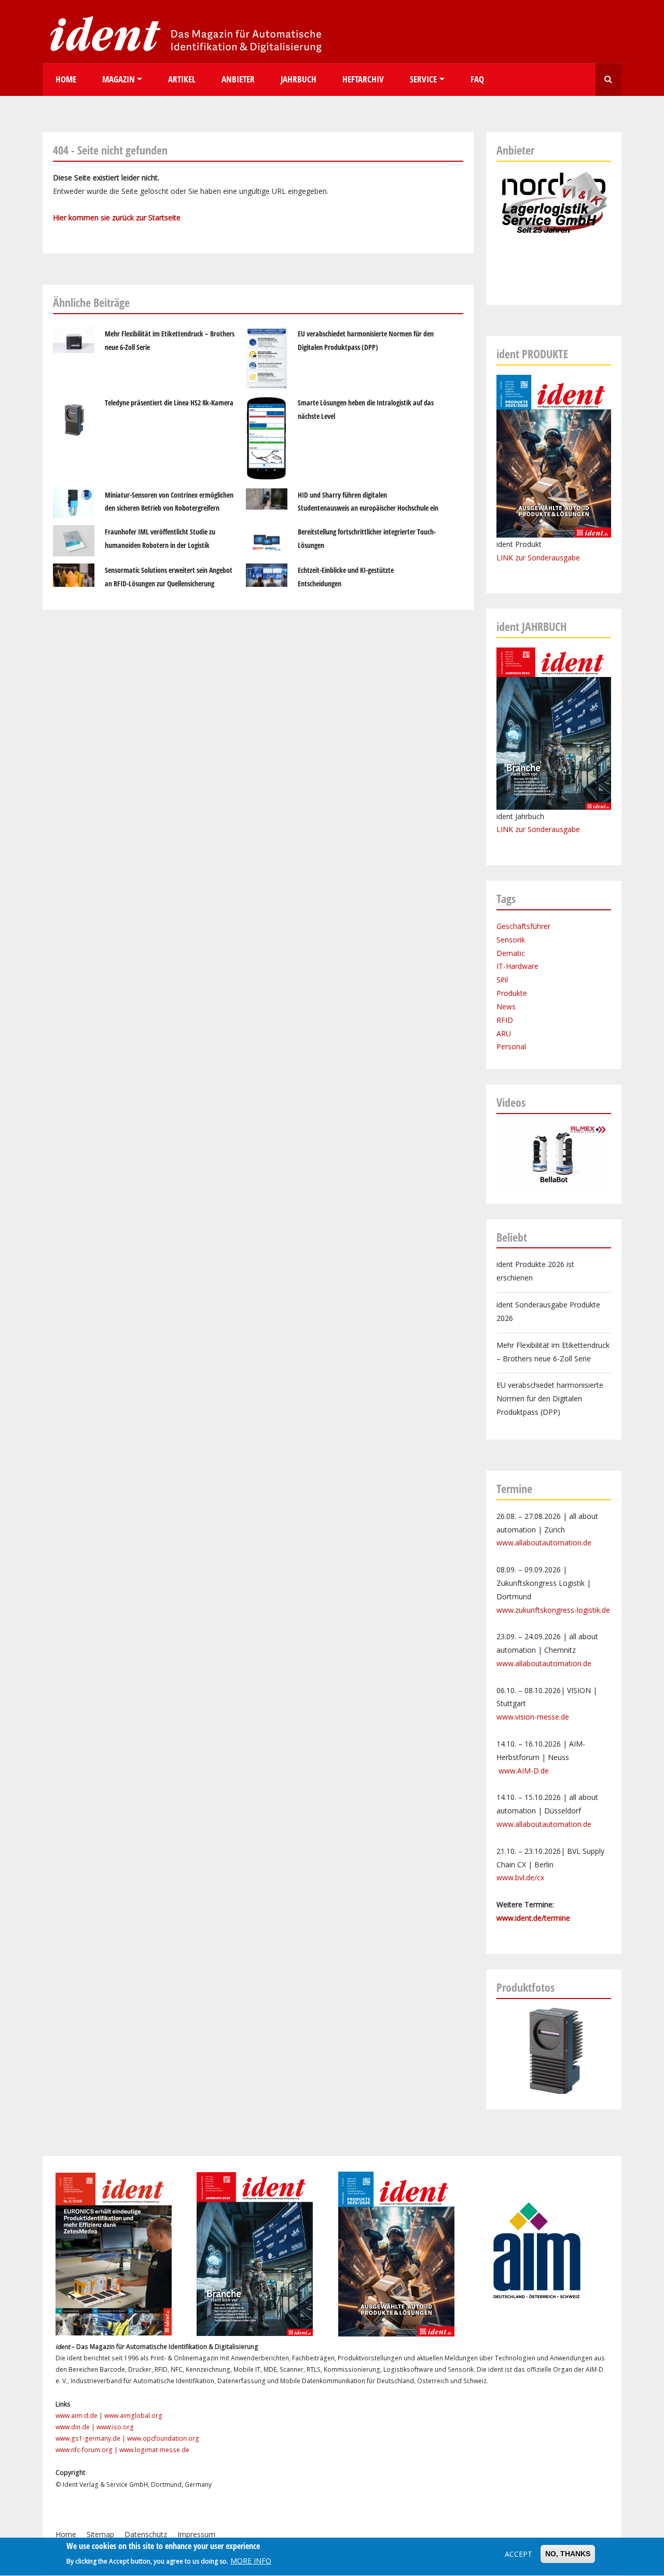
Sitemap (100, 2534)
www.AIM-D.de (524, 1771)
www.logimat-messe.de (154, 2450)
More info (251, 2561)
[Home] (183, 33)
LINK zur (512, 829)
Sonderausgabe (554, 829)
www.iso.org (115, 2427)
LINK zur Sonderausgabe (538, 558)
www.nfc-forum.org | (87, 2450)
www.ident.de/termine (533, 1918)
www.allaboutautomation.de (544, 1543)
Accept (518, 2554)
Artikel (182, 79)
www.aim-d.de (77, 2416)
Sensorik (511, 940)
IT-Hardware (517, 966)
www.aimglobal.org (133, 2416)
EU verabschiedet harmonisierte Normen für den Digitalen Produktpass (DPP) (550, 1398)
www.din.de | (76, 2427)
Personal (511, 1046)
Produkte (512, 993)
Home (66, 79)
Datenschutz (146, 2534)
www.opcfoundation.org (163, 2438)
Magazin (119, 79)
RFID (505, 1020)
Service (423, 79)
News (506, 1007)
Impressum (196, 2534)
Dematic (511, 953)
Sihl (502, 980)
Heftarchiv (363, 79)
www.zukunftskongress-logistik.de (553, 1610)
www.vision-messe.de (533, 1717)
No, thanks (568, 2554)
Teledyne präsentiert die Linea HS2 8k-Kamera (169, 403)
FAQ (477, 79)
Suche (608, 80)
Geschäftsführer (523, 926)
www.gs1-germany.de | (91, 2438)
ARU (504, 1033)
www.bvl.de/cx (520, 1877)
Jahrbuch (299, 79)
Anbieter (238, 79)
